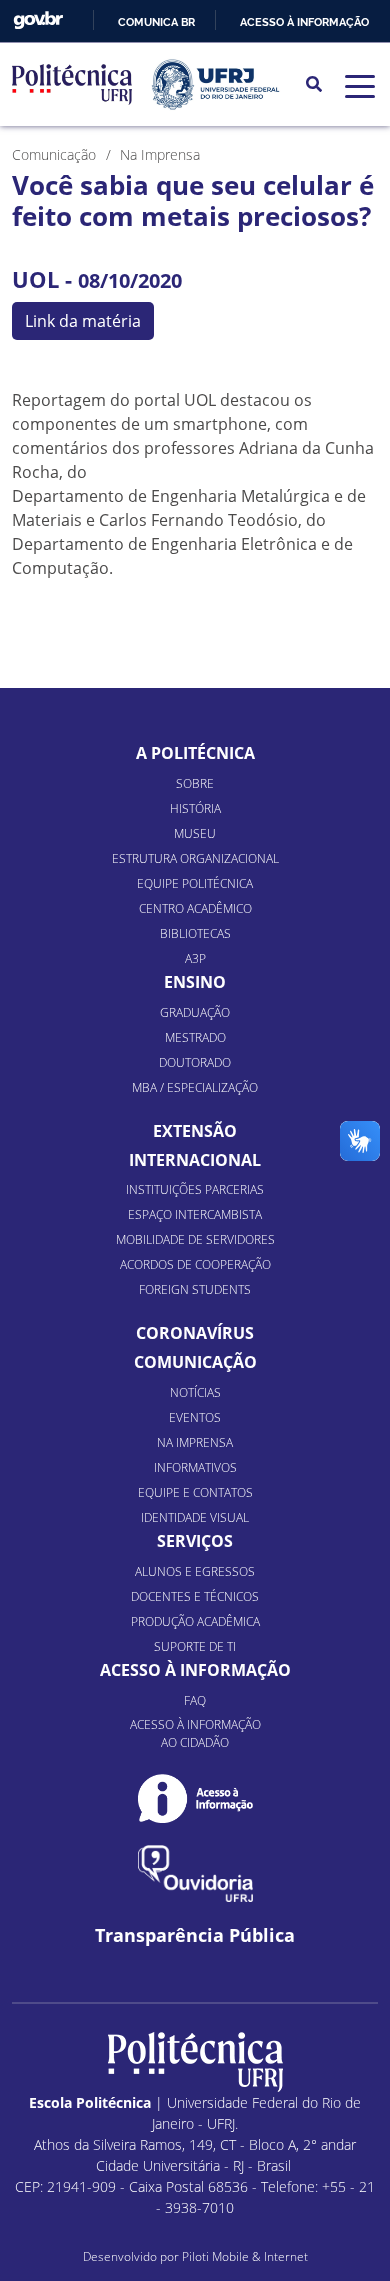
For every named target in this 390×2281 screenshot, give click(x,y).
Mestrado (195, 1037)
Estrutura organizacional (195, 858)
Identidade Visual (195, 1517)
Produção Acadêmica (195, 1621)
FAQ (195, 1700)
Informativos (195, 1467)
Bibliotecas (195, 933)
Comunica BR (156, 22)
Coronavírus (195, 1333)
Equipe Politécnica (195, 883)
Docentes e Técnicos (195, 1596)
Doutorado (195, 1062)
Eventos (195, 1417)
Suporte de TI (195, 1646)
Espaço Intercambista (195, 1214)
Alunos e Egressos (195, 1571)
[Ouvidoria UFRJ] (195, 1873)
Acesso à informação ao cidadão (195, 1733)
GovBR (38, 20)
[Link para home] (195, 2062)
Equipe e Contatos (195, 1492)
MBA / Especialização (195, 1087)
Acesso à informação (304, 22)
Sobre (195, 783)
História (195, 808)
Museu (195, 833)
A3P (195, 958)
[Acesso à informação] (195, 1798)
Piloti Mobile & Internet (245, 2256)
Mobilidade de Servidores (195, 1239)
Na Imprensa (195, 1442)
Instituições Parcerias (195, 1189)
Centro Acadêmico (195, 908)
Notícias (195, 1392)
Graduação (195, 1012)
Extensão (195, 1131)
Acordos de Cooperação (195, 1264)
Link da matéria (83, 321)
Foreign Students (195, 1289)
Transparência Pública (195, 1935)
